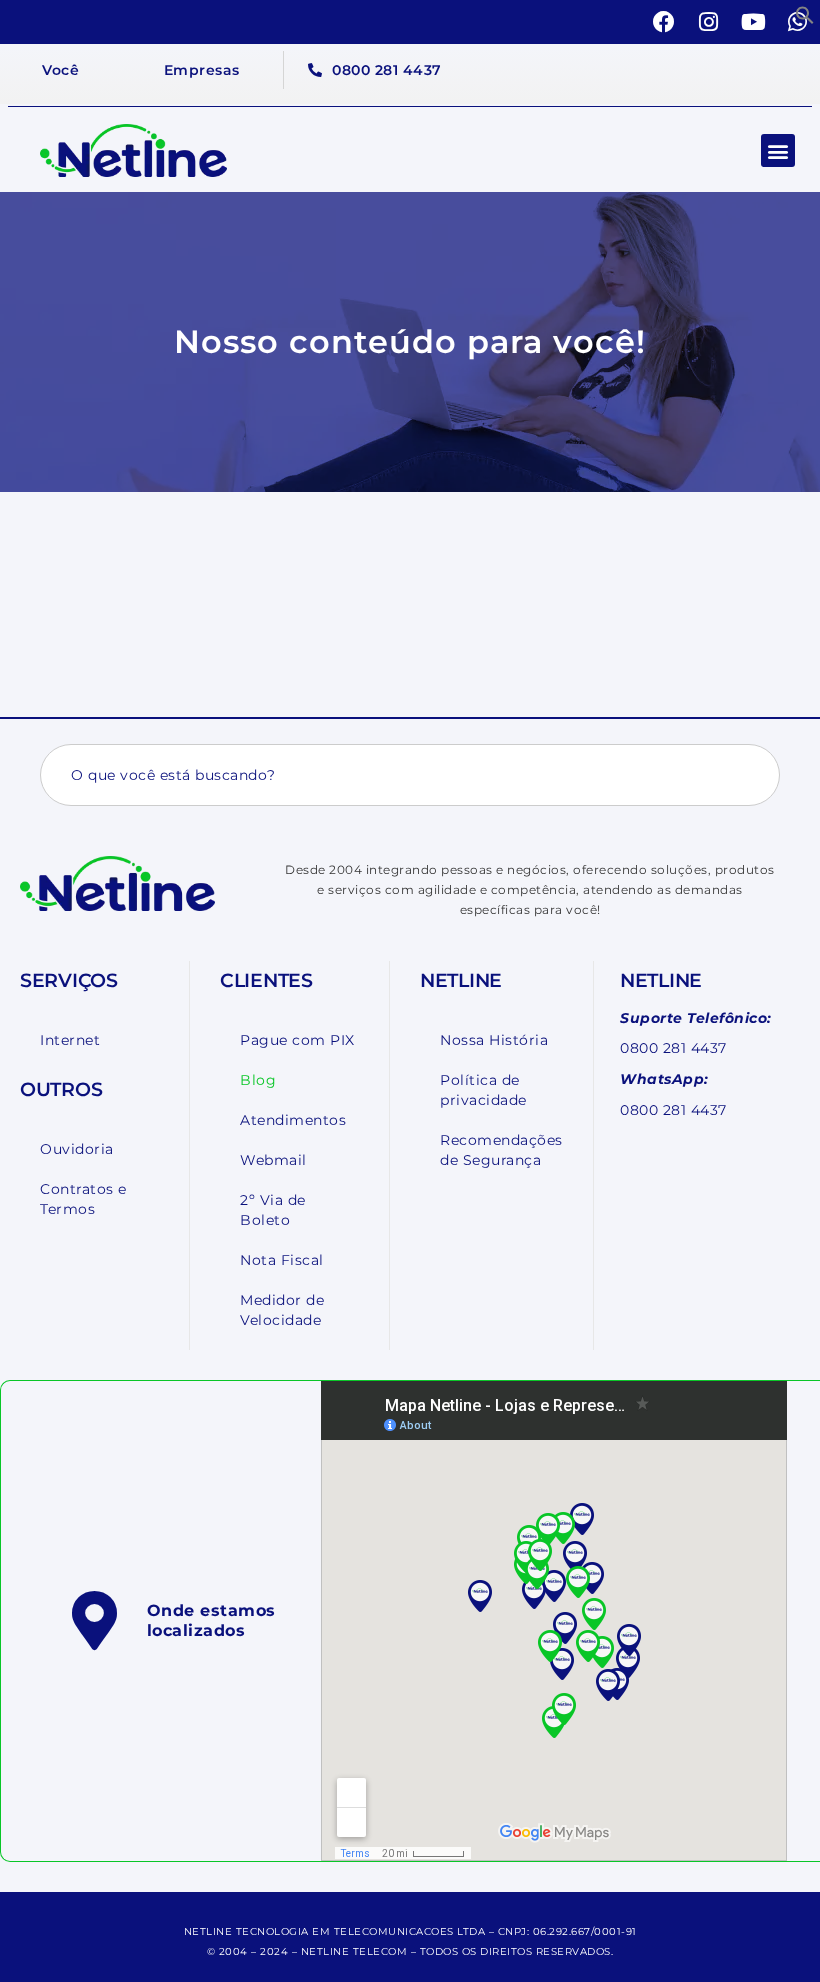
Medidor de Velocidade (282, 1310)
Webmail (273, 1160)
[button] (805, 15)
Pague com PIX (297, 1040)
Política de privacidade (483, 1090)
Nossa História (494, 1040)
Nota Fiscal (282, 1260)
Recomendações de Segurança (501, 1150)
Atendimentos (293, 1120)
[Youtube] (754, 22)
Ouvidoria (77, 1149)
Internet (70, 1040)
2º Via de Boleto (273, 1210)
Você (60, 70)
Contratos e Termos (83, 1199)
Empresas (202, 70)
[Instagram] (709, 22)
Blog (258, 1080)
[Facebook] (665, 22)
